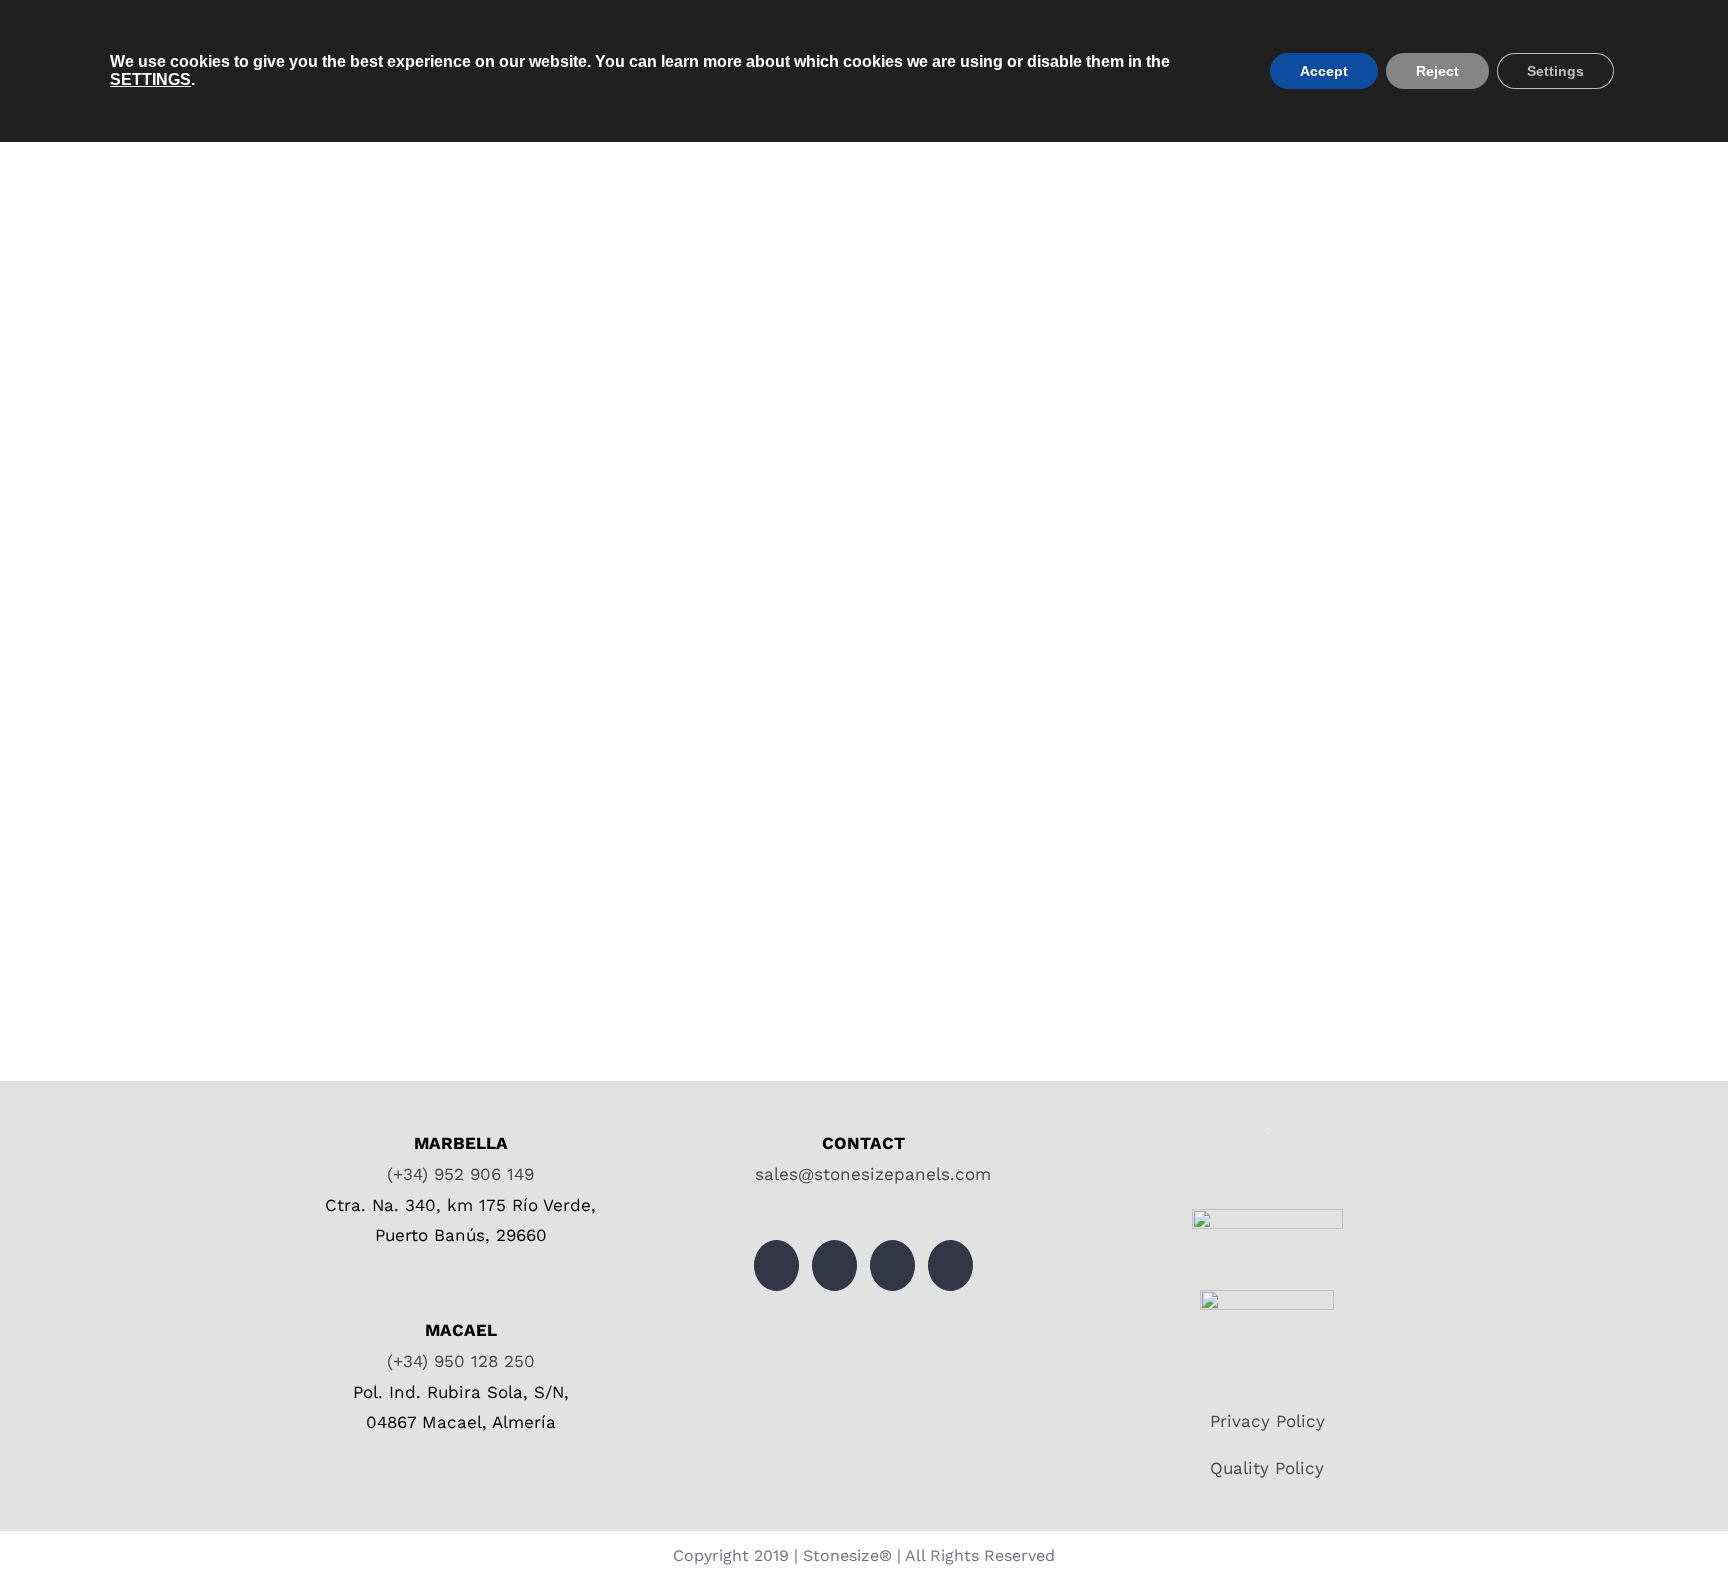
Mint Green (464, 368)
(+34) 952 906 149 (460, 1174)
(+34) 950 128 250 (461, 1361)
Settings (1555, 71)
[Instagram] (950, 1265)
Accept (1324, 71)
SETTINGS (150, 79)
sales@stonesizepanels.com (870, 1174)
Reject (1437, 71)
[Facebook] (834, 1265)
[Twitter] (776, 1265)
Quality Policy (1267, 1468)
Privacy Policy (1267, 1421)
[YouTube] (892, 1265)
